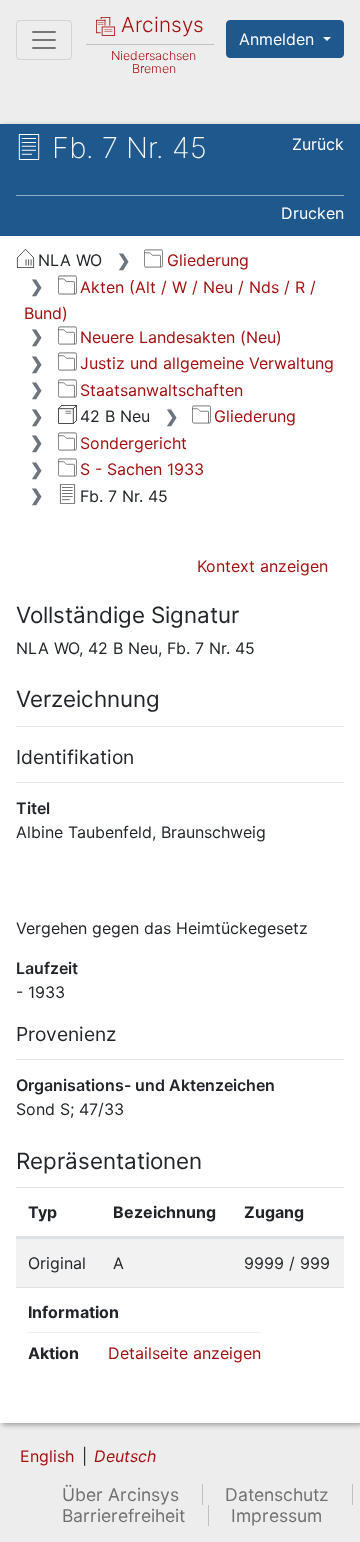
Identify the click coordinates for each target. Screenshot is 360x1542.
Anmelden (279, 39)
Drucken (312, 213)
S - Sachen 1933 (142, 469)
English (47, 1456)
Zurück (318, 144)
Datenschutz (277, 1494)
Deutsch (125, 1456)
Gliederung (207, 260)
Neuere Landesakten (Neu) (181, 337)
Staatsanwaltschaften (161, 390)
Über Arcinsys (120, 1494)
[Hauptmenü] (44, 40)
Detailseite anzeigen (184, 1353)
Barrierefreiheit (123, 1515)
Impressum (276, 1515)
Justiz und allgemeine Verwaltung (207, 363)
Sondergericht (133, 443)
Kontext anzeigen (262, 566)
